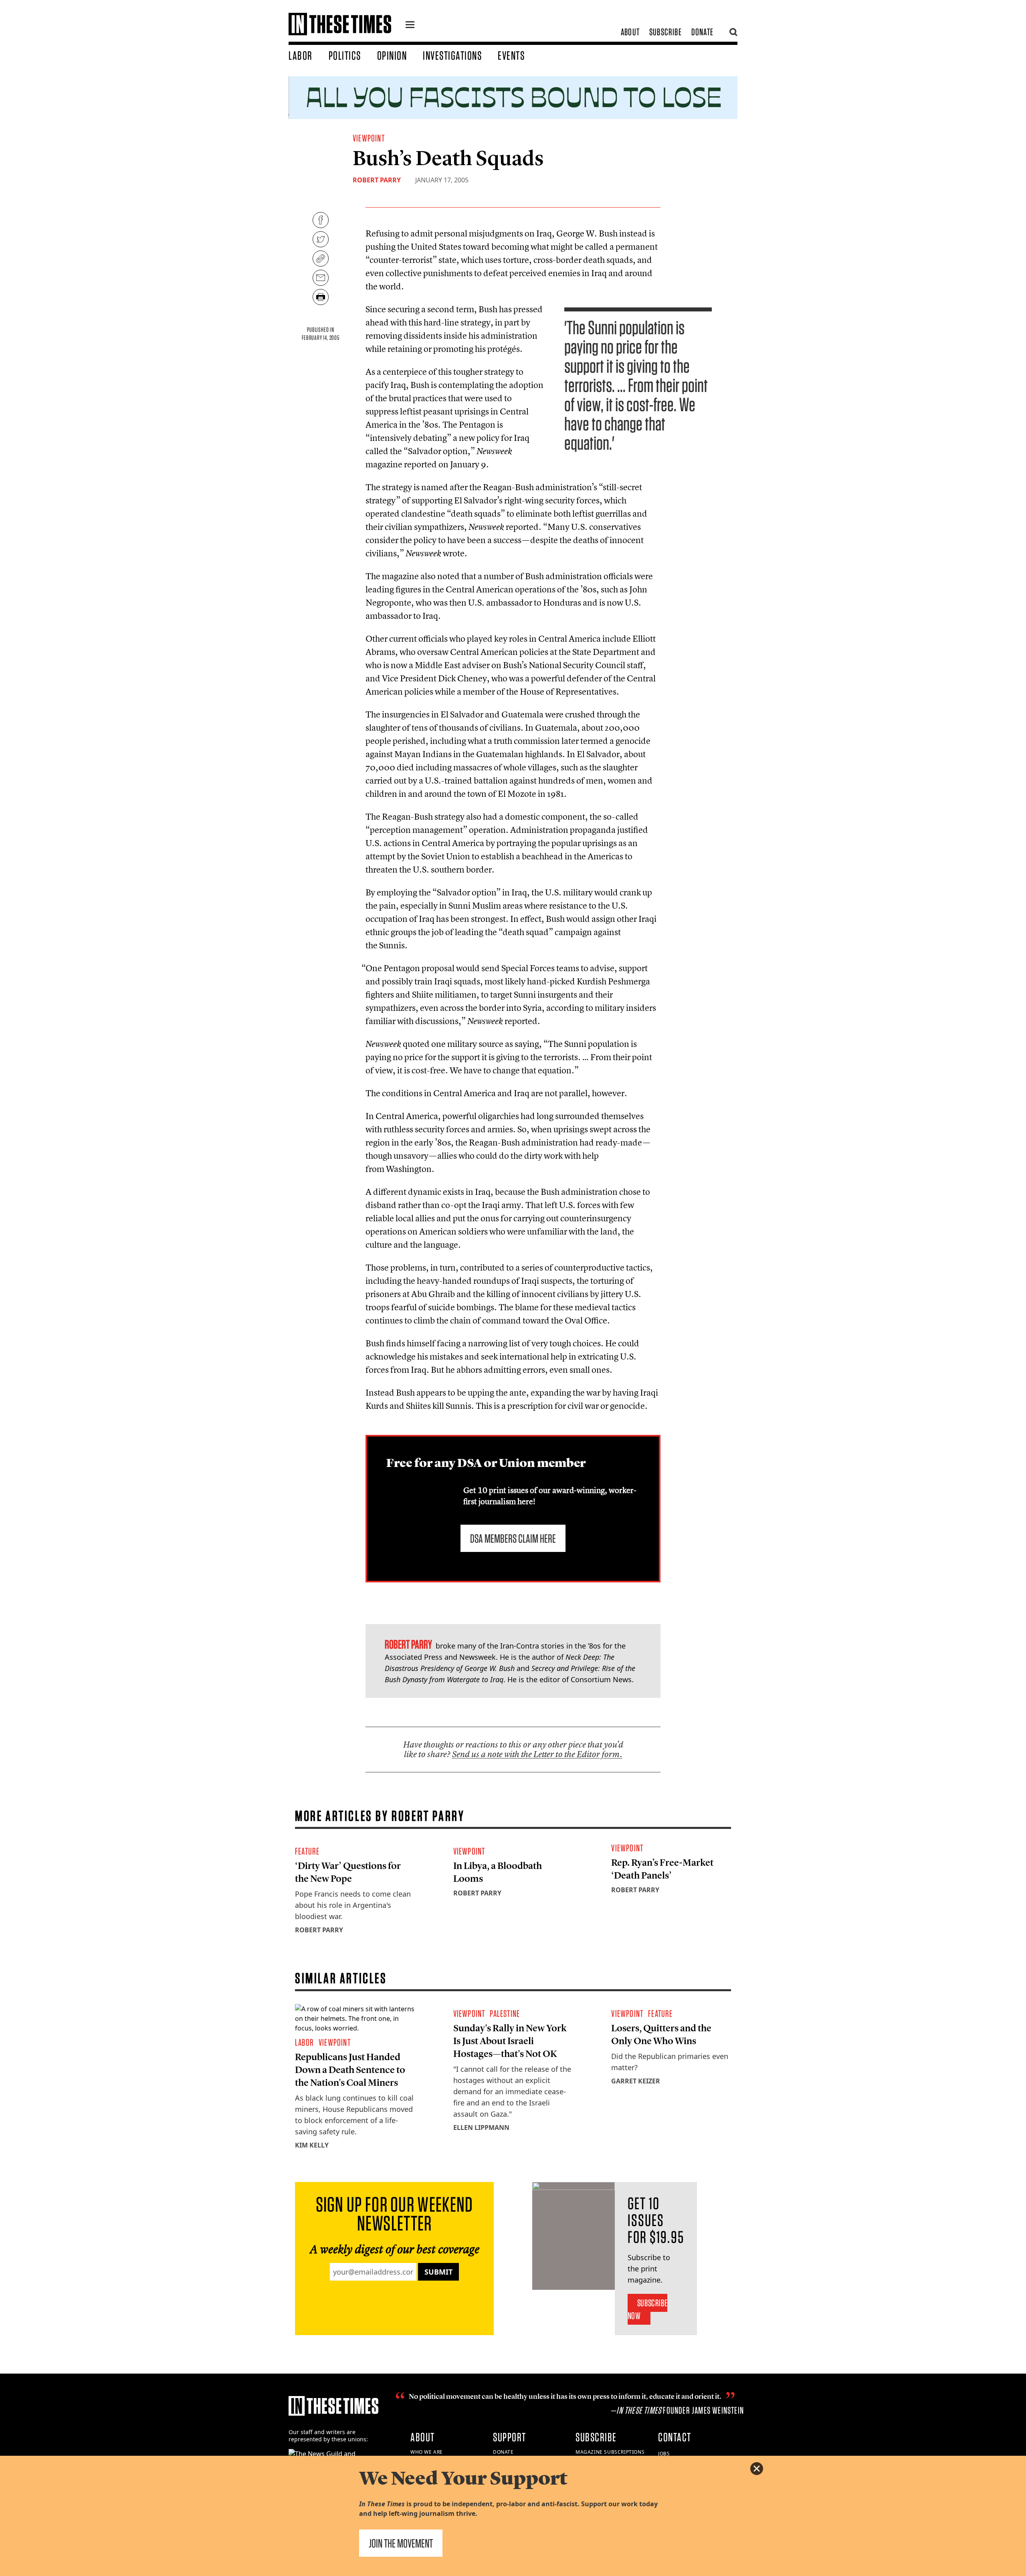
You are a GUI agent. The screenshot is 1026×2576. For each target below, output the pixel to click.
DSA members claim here (513, 1538)
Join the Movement (401, 2543)
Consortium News (601, 1679)
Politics (345, 55)
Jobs (664, 2454)
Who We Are (427, 2452)
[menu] (410, 26)
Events (511, 55)
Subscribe (665, 32)
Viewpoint (369, 138)
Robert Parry (377, 180)
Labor (301, 55)
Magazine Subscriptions (610, 2452)
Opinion (392, 55)
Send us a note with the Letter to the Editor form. (537, 1754)
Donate (702, 32)
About (630, 32)
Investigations (452, 55)
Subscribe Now (647, 2309)
